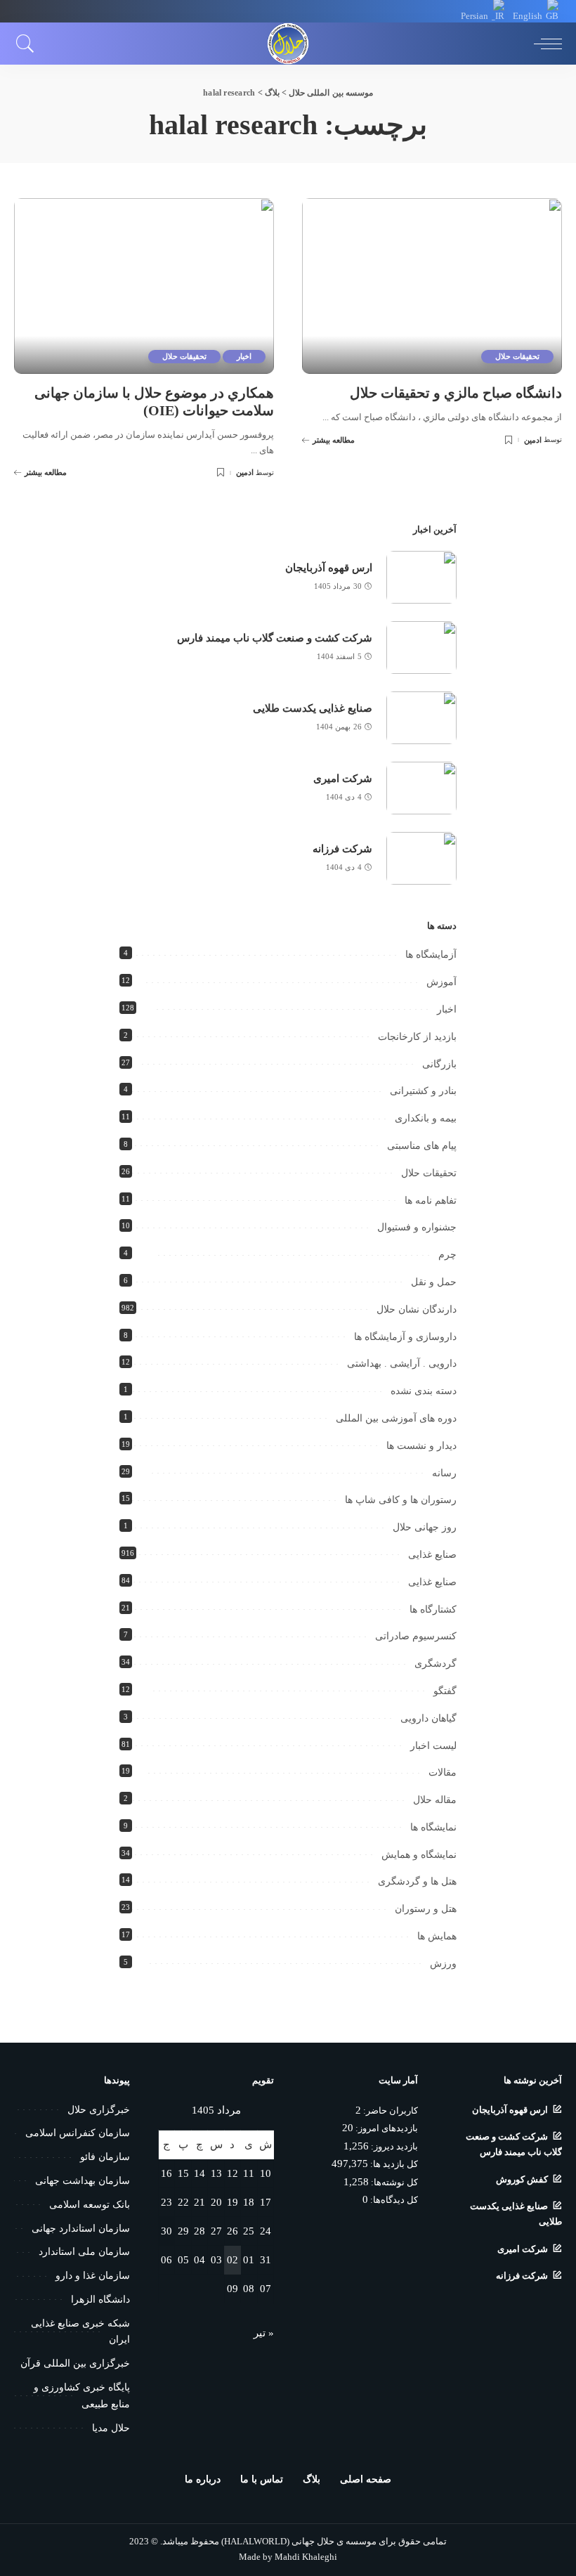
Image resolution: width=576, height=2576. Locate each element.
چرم (447, 1255)
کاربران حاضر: (390, 2111)
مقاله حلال (435, 1800)
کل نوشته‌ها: (393, 2183)
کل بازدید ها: (393, 2164)
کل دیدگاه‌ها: (393, 2200)
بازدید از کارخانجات (417, 1037)
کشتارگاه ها (433, 1609)
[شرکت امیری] (421, 788)
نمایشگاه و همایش (419, 1855)
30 (166, 2231)
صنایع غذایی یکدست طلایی (313, 708)
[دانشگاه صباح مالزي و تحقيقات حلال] (432, 286)
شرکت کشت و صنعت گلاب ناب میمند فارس (275, 638)
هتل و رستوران (426, 1909)
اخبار (244, 356)
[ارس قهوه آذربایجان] (421, 577)
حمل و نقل (434, 1282)
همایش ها (437, 1936)
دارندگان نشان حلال (417, 1309)
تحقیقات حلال (517, 356)
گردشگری (436, 1664)
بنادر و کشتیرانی (423, 1091)
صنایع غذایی (432, 1555)
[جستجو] (29, 44)
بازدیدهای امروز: (386, 2128)
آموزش (441, 982)
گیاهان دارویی (428, 1718)
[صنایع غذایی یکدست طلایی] (421, 718)
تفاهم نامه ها (431, 1201)
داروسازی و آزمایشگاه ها (405, 1337)
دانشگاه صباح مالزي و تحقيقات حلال (456, 393)
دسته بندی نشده (424, 1391)
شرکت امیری (343, 779)
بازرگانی (439, 1064)
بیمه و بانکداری (426, 1118)
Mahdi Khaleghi (306, 2557)
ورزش (443, 1964)
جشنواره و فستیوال (417, 1227)
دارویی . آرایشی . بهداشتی (402, 1364)
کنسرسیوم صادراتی (416, 1636)
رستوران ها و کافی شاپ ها (401, 1500)
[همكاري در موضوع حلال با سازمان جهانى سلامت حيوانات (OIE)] (144, 286)
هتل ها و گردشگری (417, 1881)
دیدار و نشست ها (421, 1446)
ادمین (533, 440)
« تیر (264, 2333)
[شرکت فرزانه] (421, 858)
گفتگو (445, 1691)
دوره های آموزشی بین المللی (396, 1418)
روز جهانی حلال (425, 1527)
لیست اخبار (433, 1746)
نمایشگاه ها (433, 1827)
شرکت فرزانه (342, 849)
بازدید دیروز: (393, 2147)
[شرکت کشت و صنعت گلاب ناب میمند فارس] (421, 648)
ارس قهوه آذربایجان (329, 568)
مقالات (443, 1772)
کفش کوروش (522, 2180)
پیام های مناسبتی (422, 1146)
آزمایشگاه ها (431, 955)
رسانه (444, 1473)
